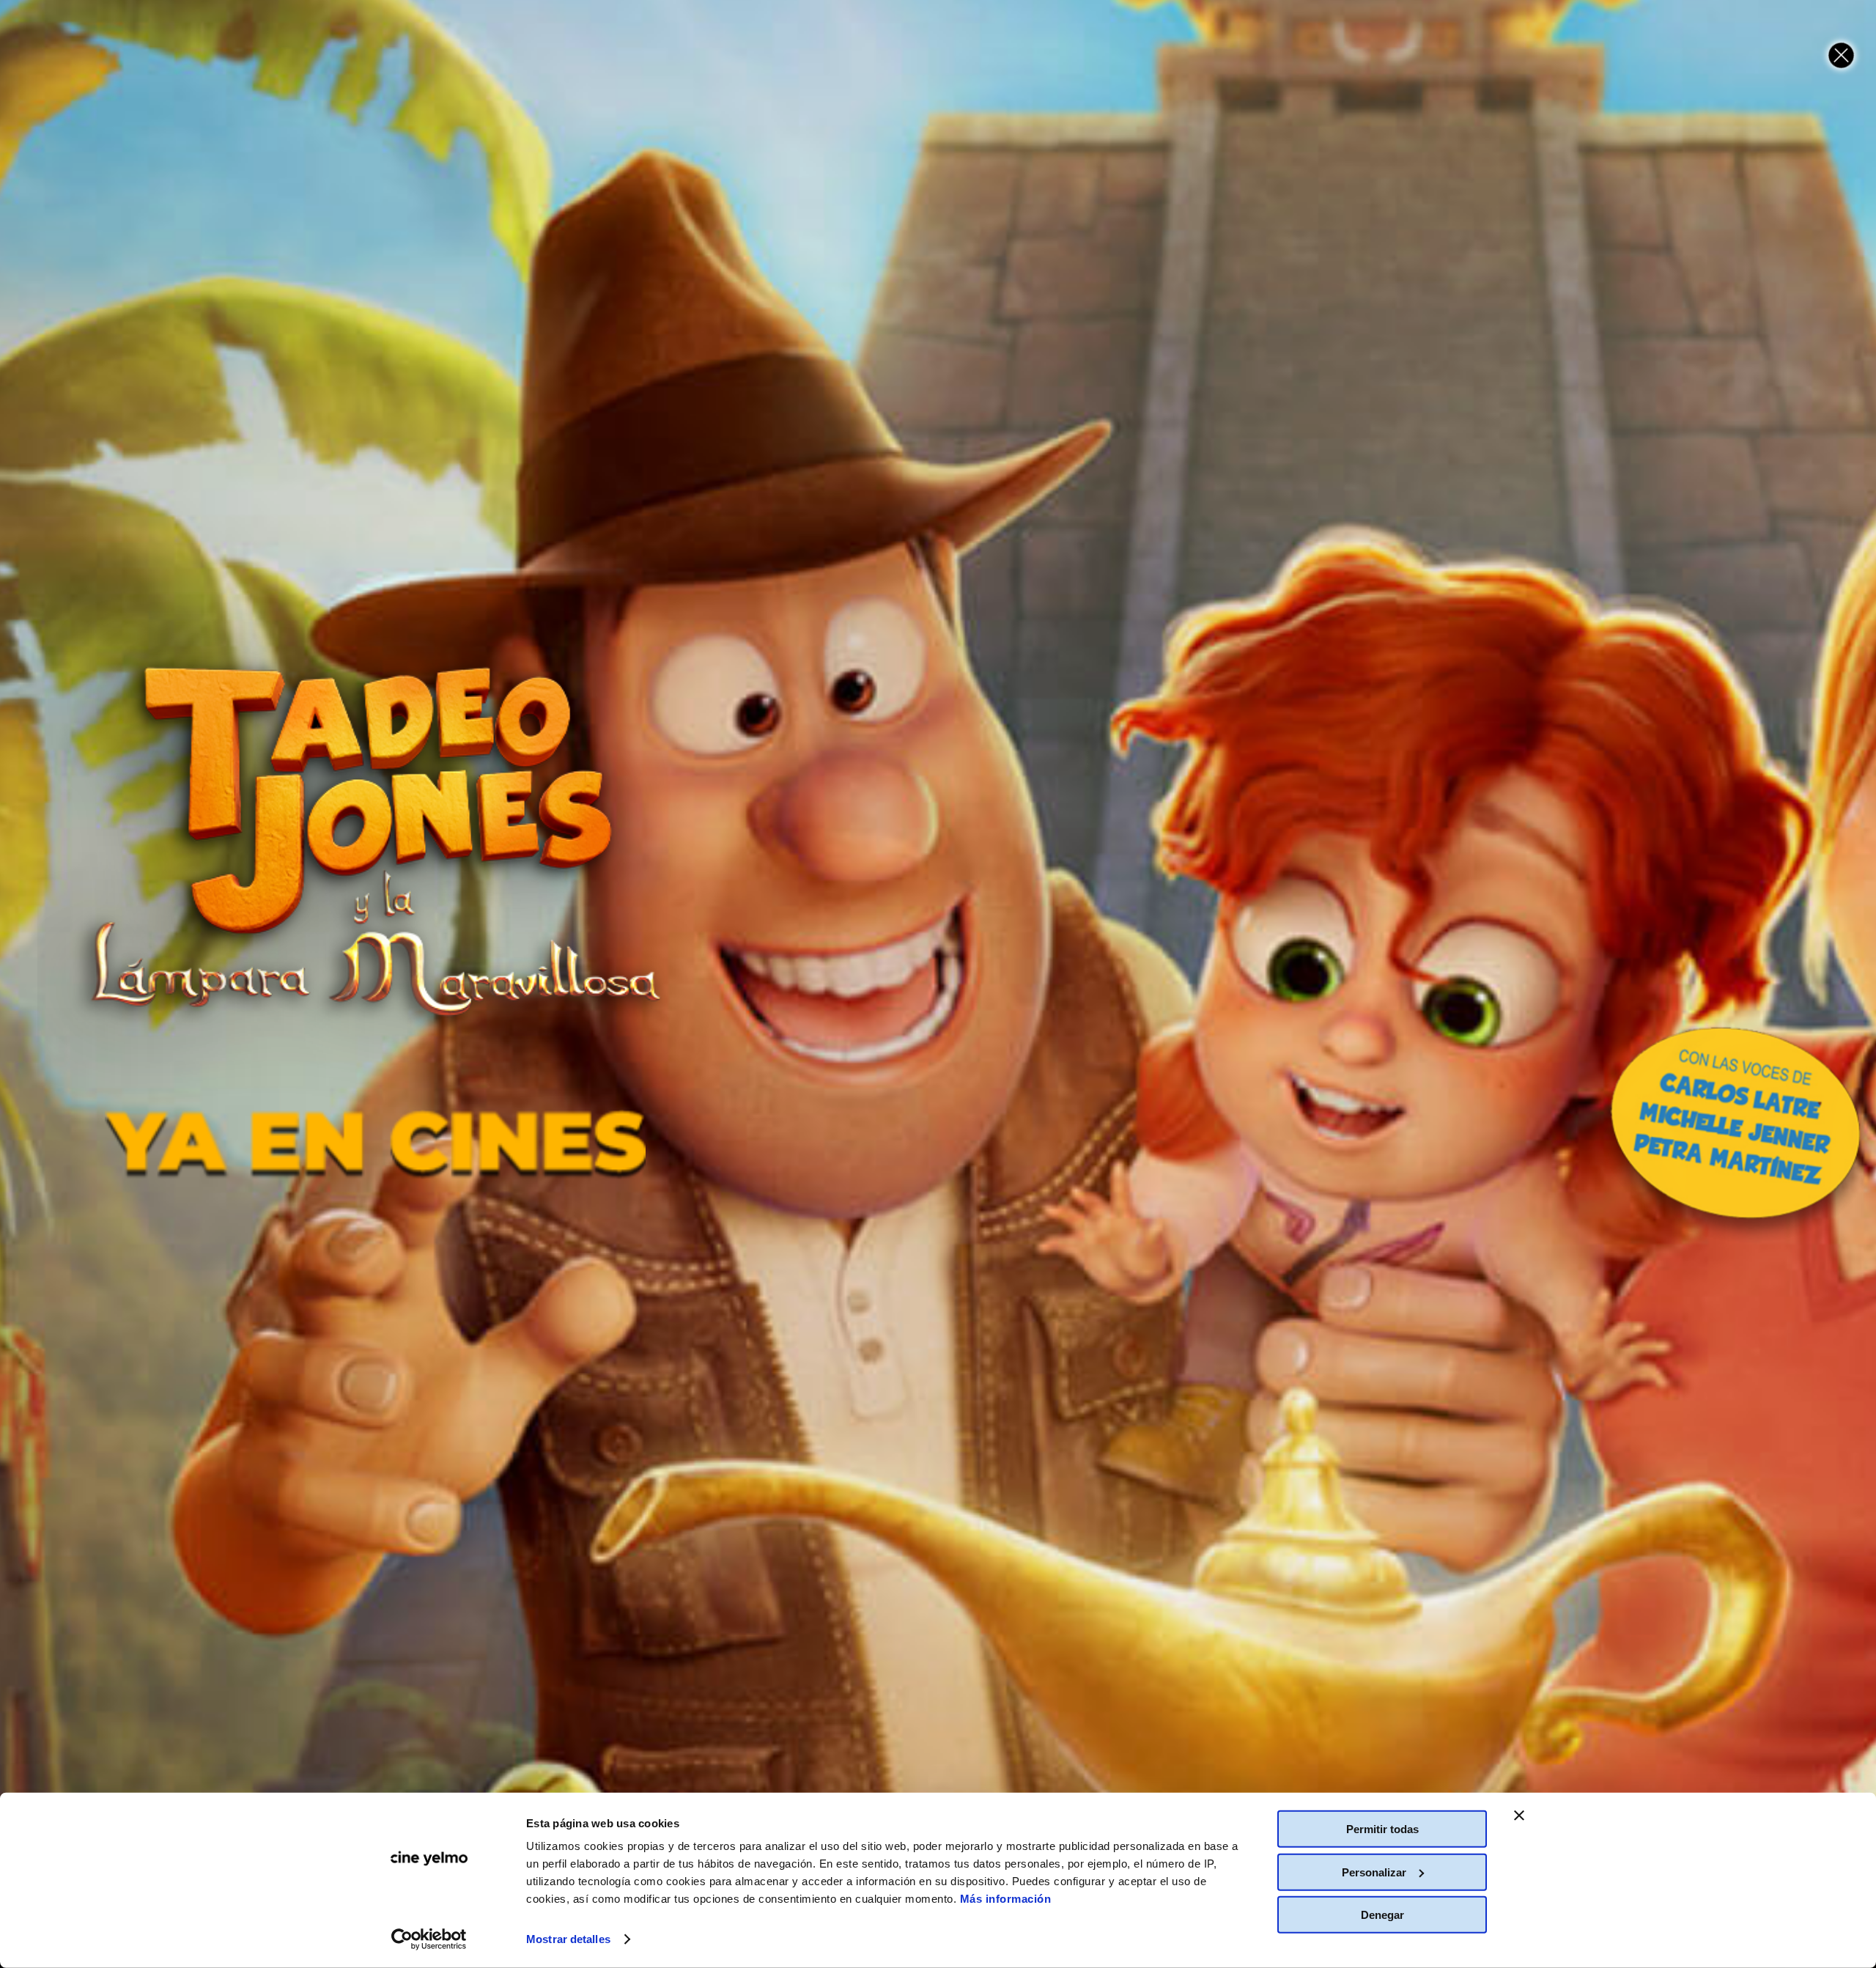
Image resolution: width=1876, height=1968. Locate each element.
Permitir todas (1382, 1829)
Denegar (1382, 1915)
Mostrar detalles (568, 1939)
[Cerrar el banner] (1519, 1816)
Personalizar (1374, 1872)
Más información (1006, 1899)
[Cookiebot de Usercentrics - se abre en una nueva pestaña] (429, 1939)
